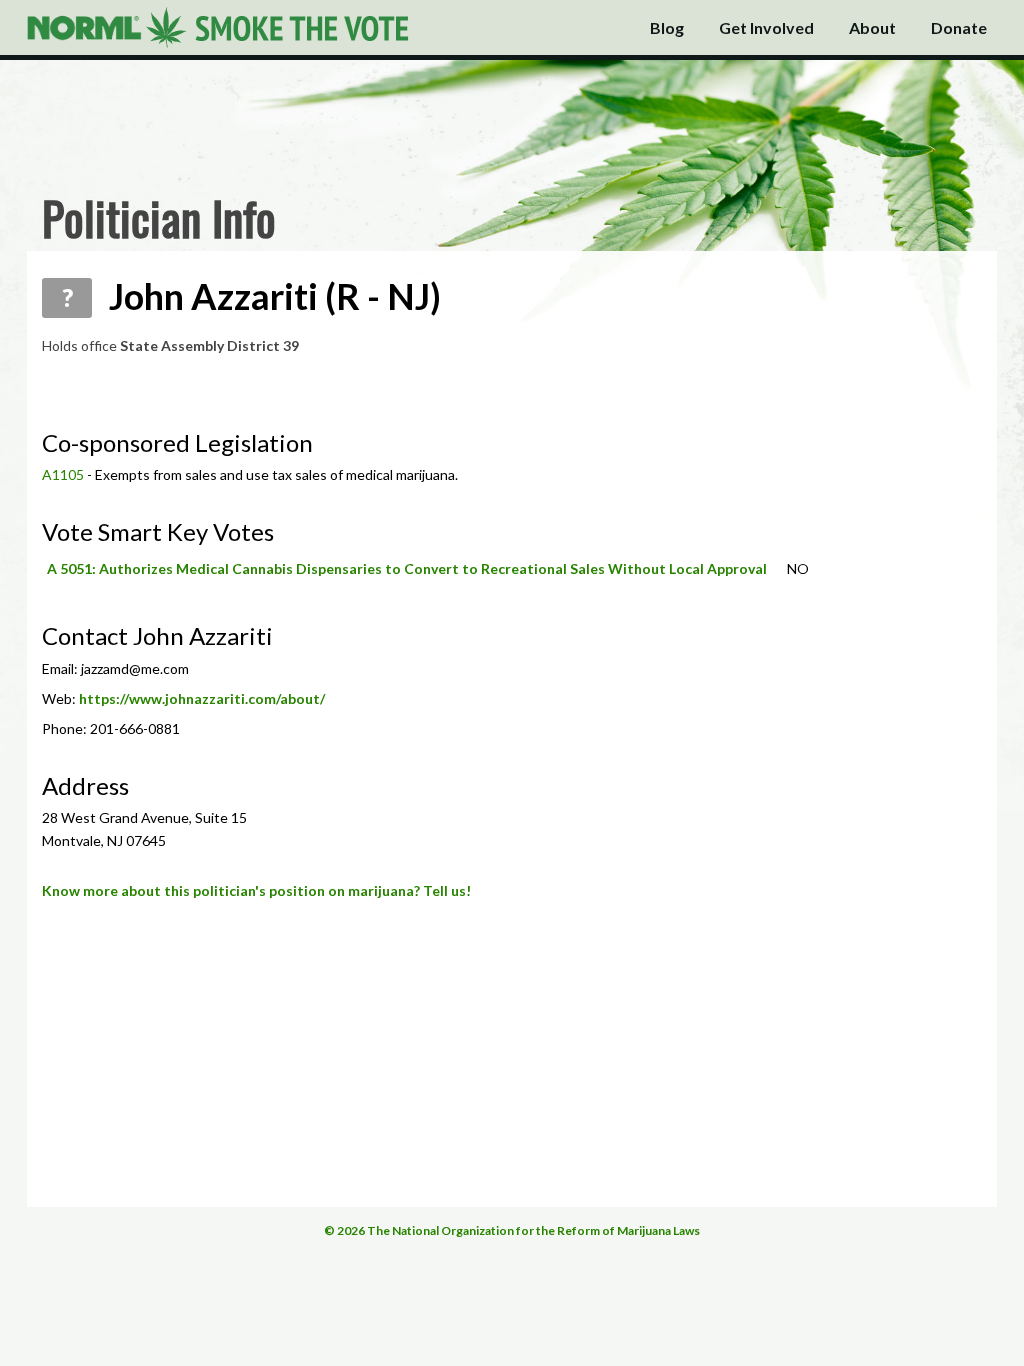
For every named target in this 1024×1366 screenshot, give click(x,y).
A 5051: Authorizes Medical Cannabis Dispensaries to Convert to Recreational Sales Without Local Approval (407, 568)
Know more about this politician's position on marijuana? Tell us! (256, 890)
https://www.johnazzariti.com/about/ (202, 698)
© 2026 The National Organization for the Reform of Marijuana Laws (512, 1230)
